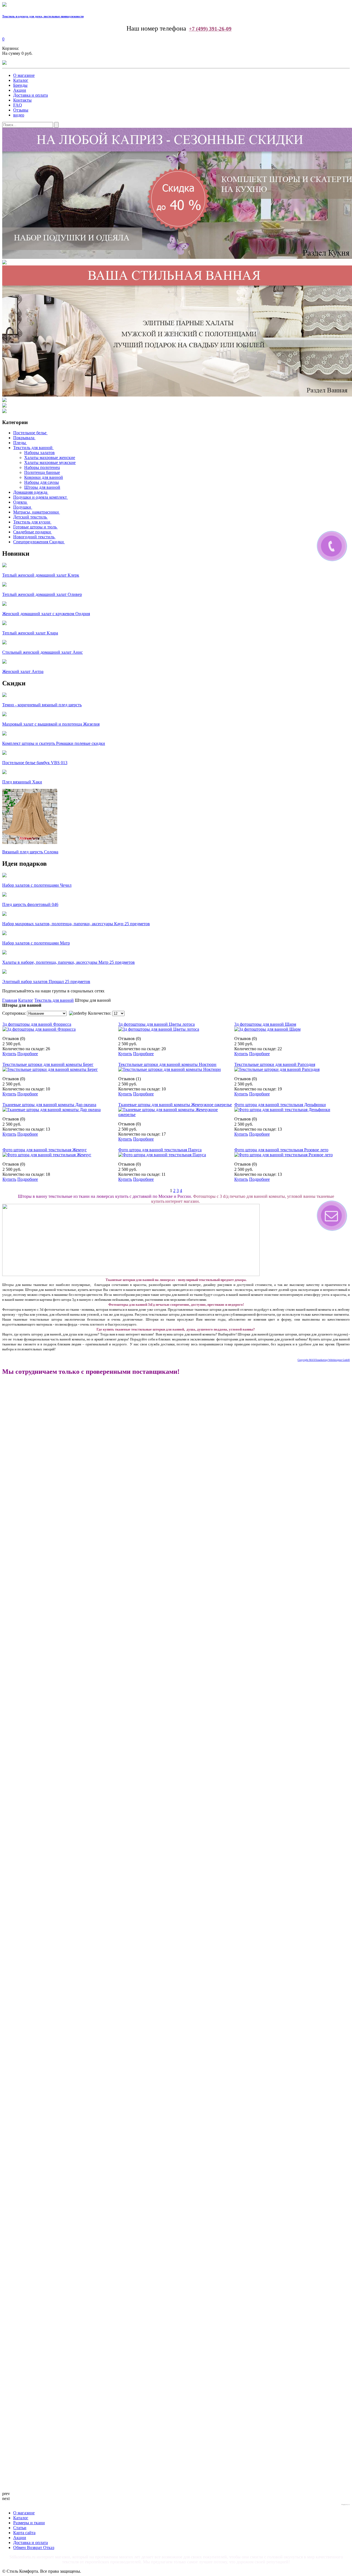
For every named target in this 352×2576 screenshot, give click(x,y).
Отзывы (21, 110)
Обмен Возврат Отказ (34, 2548)
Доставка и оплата (31, 95)
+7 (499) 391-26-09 (210, 29)
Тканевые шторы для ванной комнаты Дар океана (49, 1105)
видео (19, 115)
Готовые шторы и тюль (35, 527)
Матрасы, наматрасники (36, 512)
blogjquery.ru (346, 2504)
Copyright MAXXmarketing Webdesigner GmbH (324, 1360)
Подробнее (28, 1054)
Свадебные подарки (32, 532)
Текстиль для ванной (33, 448)
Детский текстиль (30, 517)
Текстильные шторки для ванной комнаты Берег (48, 1064)
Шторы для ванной (42, 487)
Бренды (20, 85)
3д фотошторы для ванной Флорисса (37, 1024)
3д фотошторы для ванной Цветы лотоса (156, 1024)
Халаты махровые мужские (50, 462)
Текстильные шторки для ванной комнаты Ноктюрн (167, 1064)
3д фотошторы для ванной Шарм (265, 1024)
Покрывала (24, 438)
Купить (9, 1054)
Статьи (20, 2528)
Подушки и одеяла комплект (40, 497)
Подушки (22, 507)
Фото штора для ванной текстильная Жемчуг (45, 1150)
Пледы (20, 443)
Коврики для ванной (44, 477)
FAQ (18, 105)
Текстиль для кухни (32, 522)
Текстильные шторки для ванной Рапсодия (275, 1064)
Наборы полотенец (42, 467)
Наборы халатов (39, 453)
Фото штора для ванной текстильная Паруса (160, 1150)
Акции (20, 90)
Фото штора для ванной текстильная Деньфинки (280, 1105)
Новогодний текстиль (34, 537)
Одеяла (20, 502)
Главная (10, 1000)
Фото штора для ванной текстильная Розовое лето (281, 1150)
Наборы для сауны (42, 482)
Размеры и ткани (29, 2523)
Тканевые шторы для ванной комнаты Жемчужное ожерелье (175, 1105)
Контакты (22, 100)
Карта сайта (24, 2533)
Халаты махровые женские (50, 458)
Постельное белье (30, 433)
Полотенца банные (42, 472)
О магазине (24, 75)
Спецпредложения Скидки (38, 542)
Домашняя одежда (30, 492)
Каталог (21, 80)
